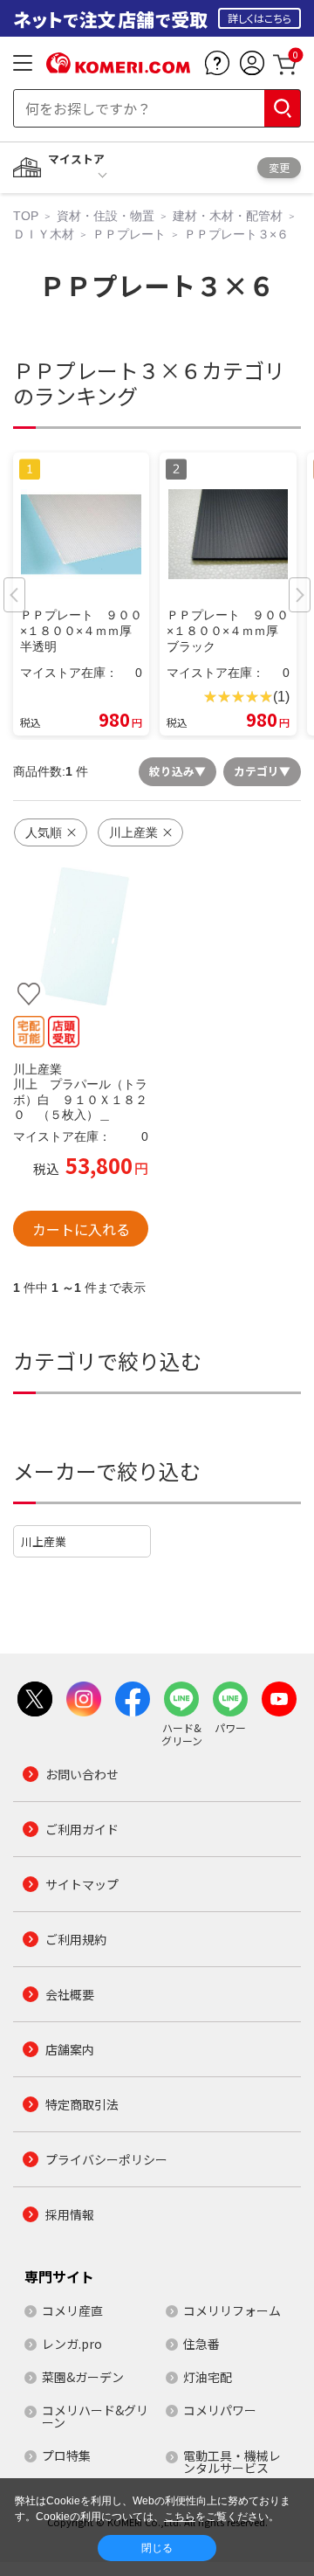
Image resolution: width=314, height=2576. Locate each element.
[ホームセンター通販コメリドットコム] (118, 67)
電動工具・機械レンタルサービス (232, 2462)
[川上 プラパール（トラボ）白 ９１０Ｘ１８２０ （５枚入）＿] (81, 936)
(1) (281, 697)
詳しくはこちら (259, 18)
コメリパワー (220, 2410)
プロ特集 (66, 2455)
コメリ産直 (72, 2310)
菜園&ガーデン (83, 2377)
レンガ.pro (72, 2344)
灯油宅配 (208, 2377)
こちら (180, 2517)
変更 (279, 167)
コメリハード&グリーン (95, 2416)
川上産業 (44, 1541)
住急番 (201, 2344)
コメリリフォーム (232, 2310)
